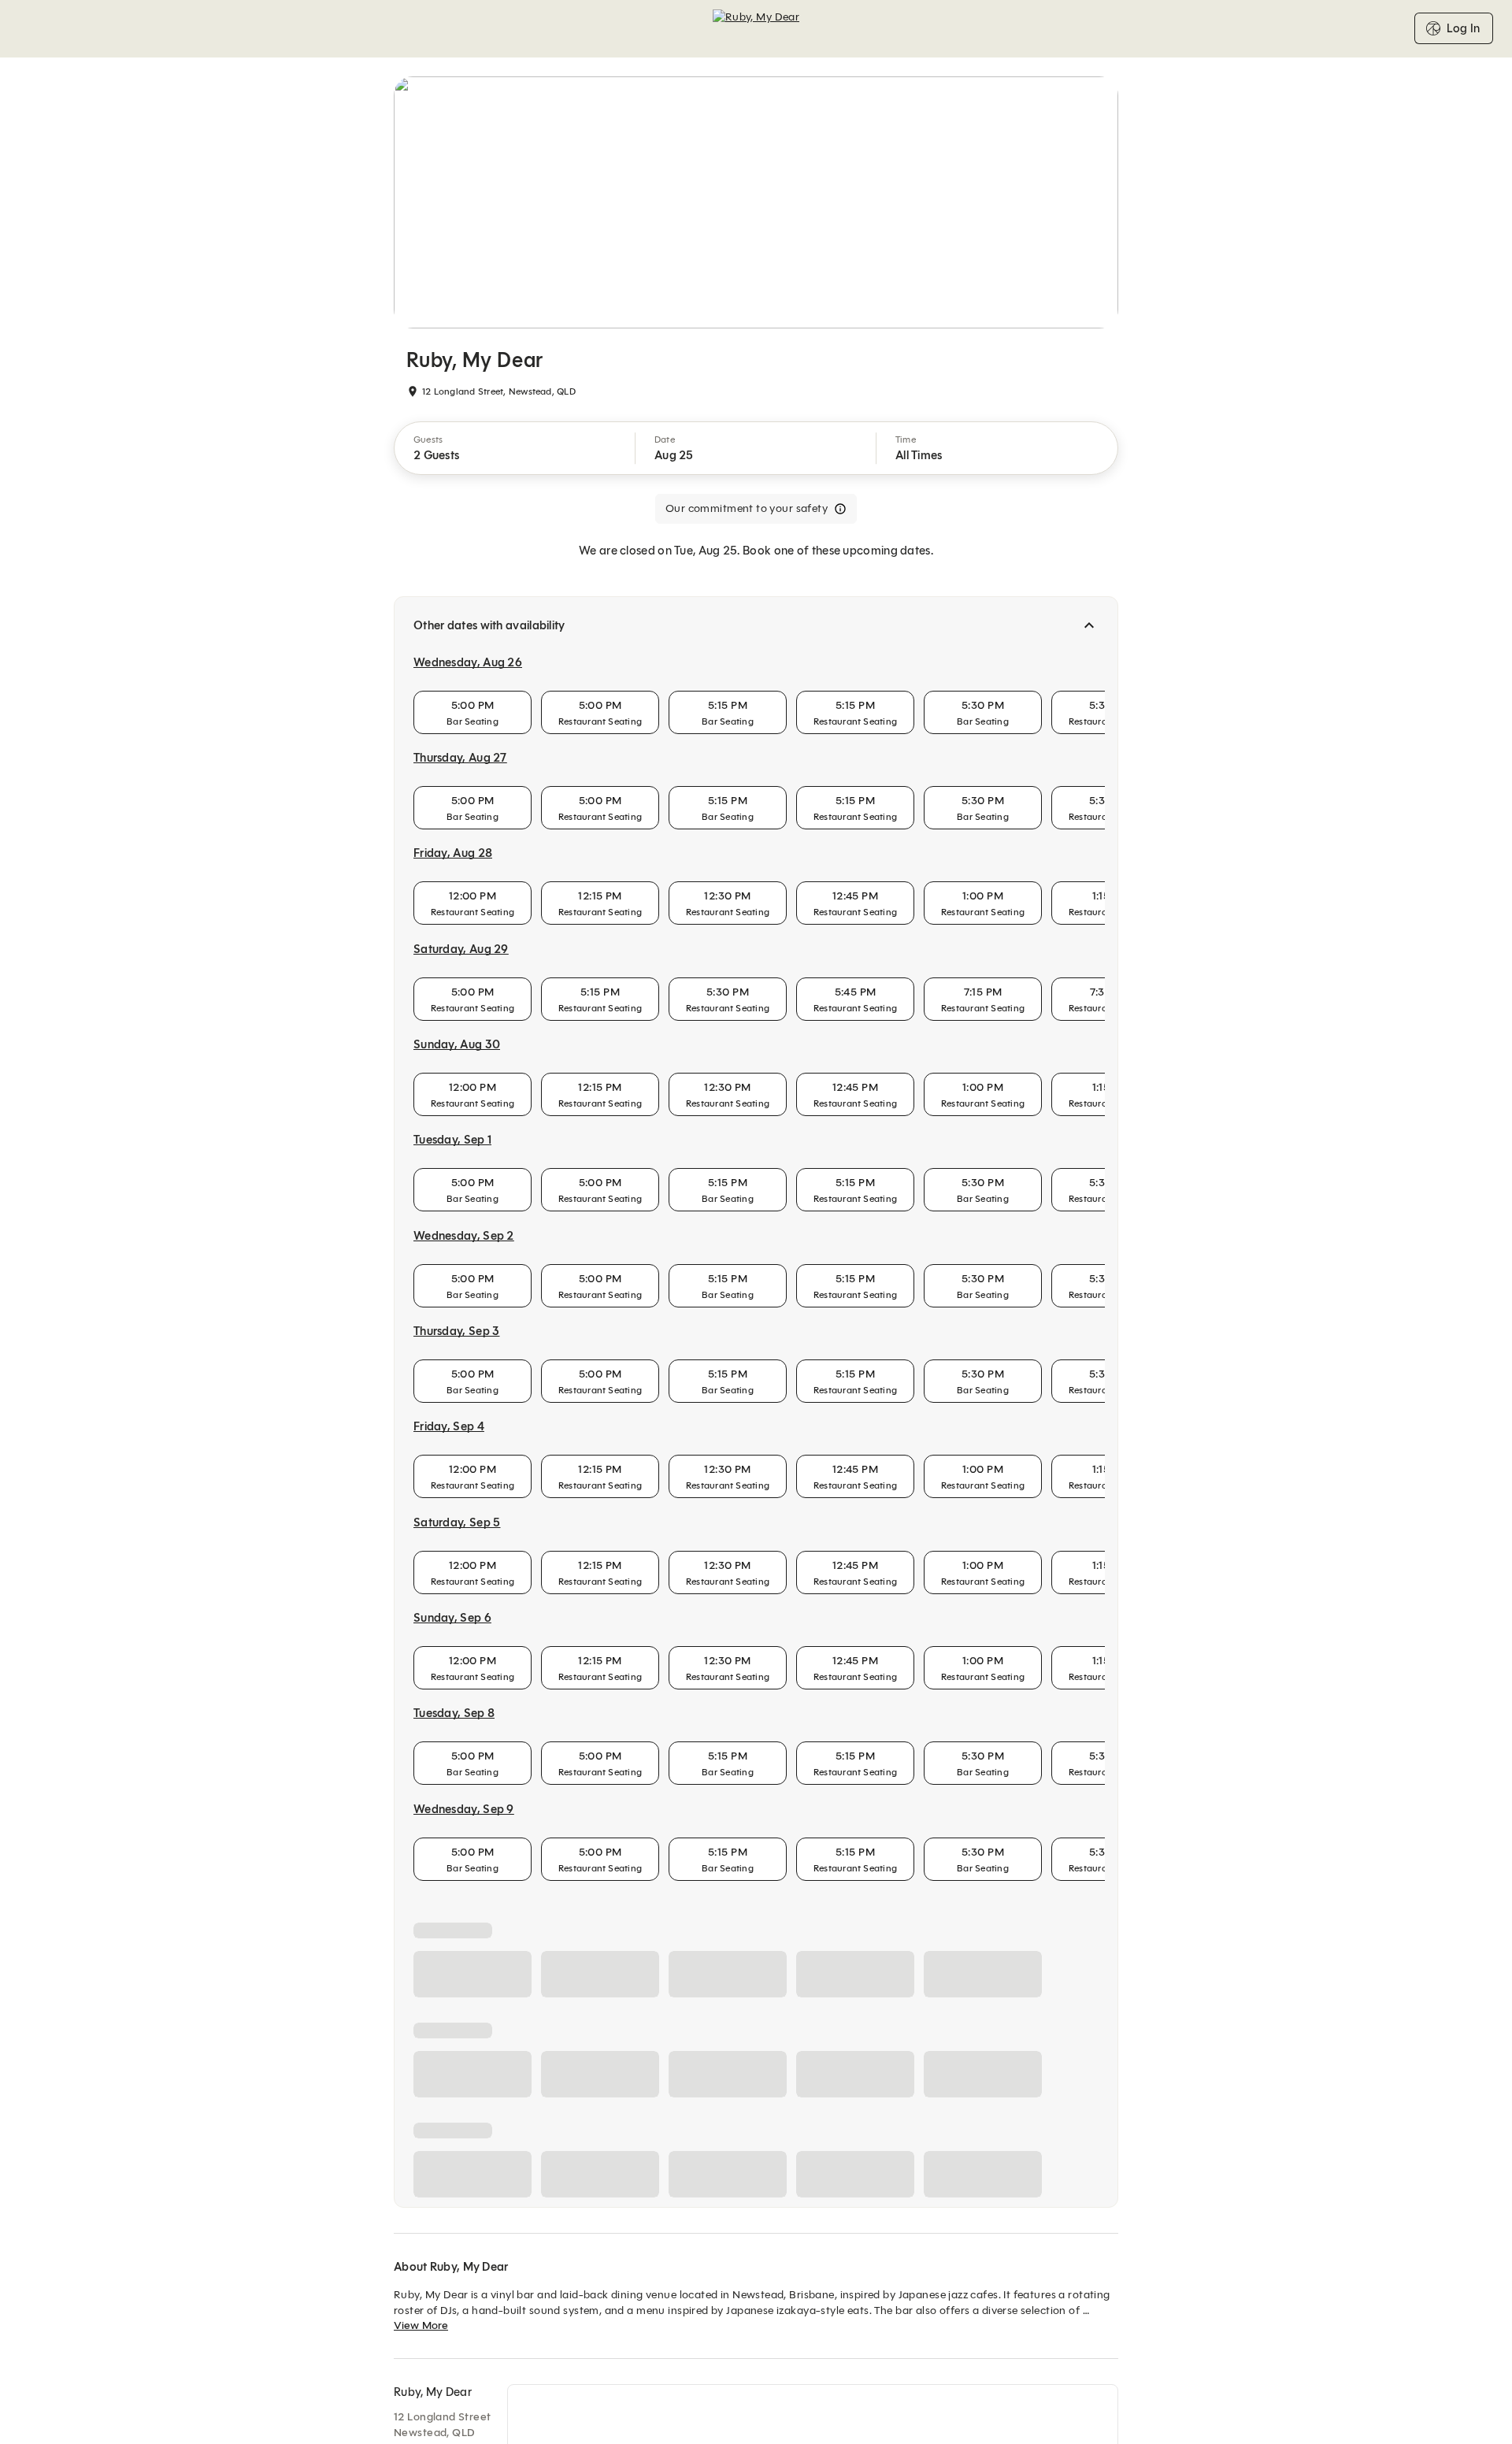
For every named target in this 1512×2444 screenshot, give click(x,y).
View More (421, 2325)
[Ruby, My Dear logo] (756, 28)
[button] (515, 448)
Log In (1463, 28)
